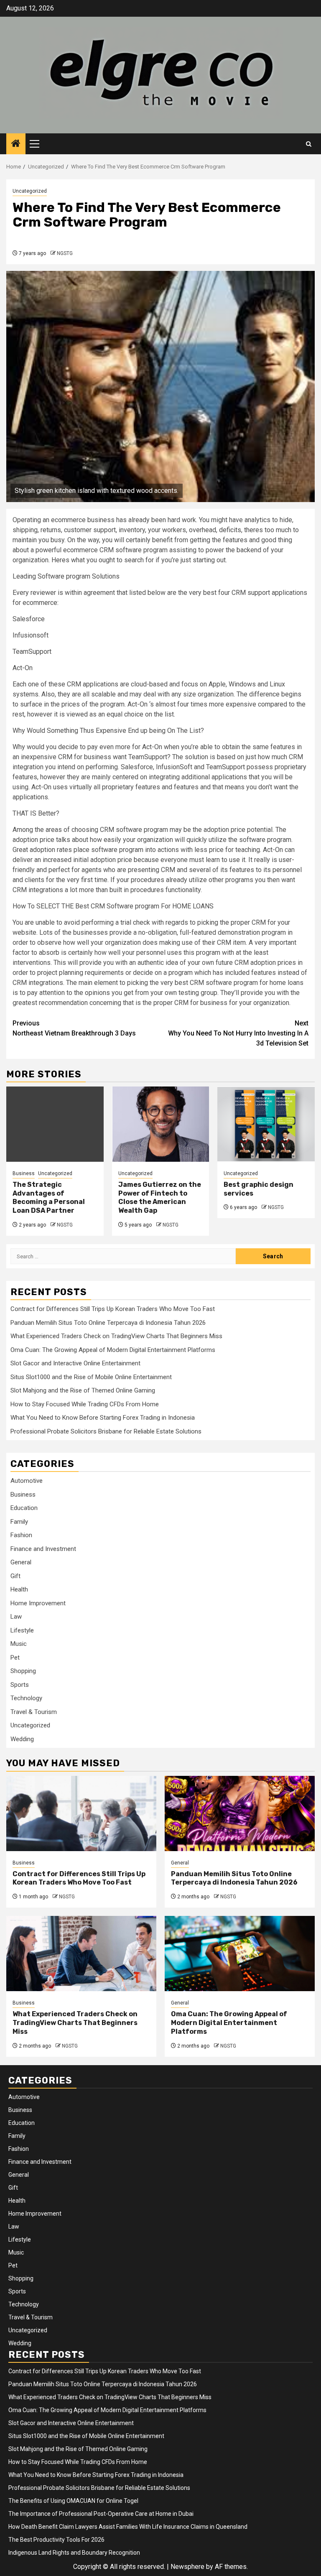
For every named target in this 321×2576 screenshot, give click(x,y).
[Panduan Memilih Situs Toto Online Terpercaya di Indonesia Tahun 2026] (240, 1813)
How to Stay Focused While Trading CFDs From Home (85, 1404)
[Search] (309, 144)
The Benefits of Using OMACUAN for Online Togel (73, 2501)
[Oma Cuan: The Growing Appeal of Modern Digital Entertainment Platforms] (240, 1954)
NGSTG (65, 253)
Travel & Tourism (34, 1712)
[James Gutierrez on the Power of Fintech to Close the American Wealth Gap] (161, 1124)
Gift (15, 1576)
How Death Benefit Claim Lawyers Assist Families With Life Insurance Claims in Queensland (128, 2527)
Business (24, 1173)
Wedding (22, 1739)
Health (19, 1589)
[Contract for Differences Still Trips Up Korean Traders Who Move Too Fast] (81, 1813)
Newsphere (187, 2567)
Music (19, 1644)
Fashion (21, 1535)
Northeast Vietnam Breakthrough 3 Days (74, 1028)
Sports (20, 1685)
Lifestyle (22, 1630)
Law (16, 1617)
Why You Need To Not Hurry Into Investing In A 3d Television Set (238, 1033)
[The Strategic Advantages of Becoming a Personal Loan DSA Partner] (55, 1124)
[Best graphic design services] (266, 1124)
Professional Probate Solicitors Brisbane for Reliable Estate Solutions (106, 1431)
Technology (26, 1698)
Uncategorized (30, 191)
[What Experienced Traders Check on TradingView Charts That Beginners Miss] (81, 1954)
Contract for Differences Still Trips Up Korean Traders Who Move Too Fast (113, 1309)
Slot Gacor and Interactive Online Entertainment (75, 1363)
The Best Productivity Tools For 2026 (56, 2540)
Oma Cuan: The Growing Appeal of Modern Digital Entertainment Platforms (113, 1350)
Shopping (23, 1671)
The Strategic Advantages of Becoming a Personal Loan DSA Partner (49, 1197)
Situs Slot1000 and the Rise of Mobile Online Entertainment (91, 1377)
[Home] (16, 144)
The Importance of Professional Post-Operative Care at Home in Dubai (101, 2514)
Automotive (27, 1481)
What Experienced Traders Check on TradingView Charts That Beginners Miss (116, 1336)
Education (24, 1508)
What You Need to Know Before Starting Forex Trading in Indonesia (103, 1418)
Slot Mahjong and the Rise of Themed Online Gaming (83, 1390)
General (21, 1562)
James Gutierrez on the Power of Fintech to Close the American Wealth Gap (160, 1197)
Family (19, 1522)
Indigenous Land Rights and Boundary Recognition (74, 2553)
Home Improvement (38, 1603)
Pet (15, 1658)
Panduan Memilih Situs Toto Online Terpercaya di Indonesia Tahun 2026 (108, 1323)
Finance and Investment (43, 1549)
